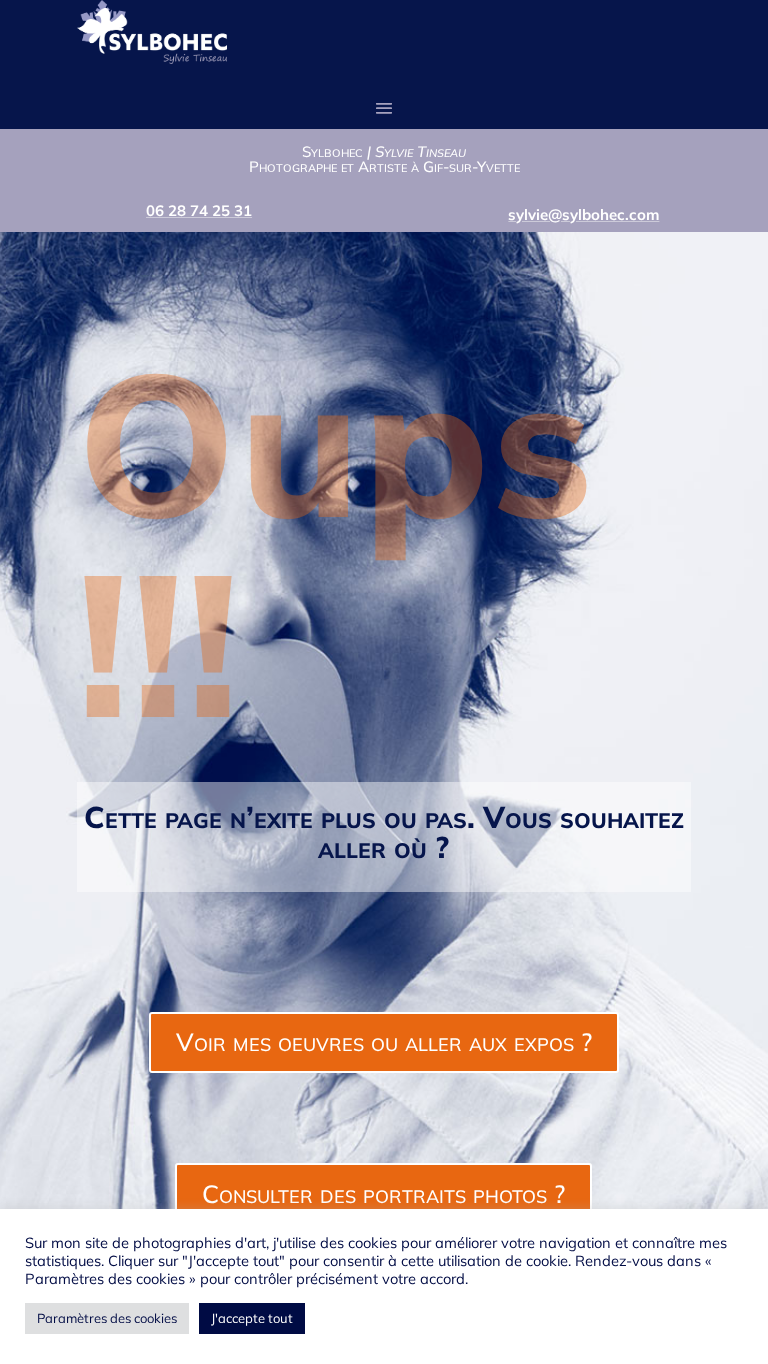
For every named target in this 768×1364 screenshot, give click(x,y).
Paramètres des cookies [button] (107, 1318)
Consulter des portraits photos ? (383, 1193)
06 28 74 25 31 (199, 210)
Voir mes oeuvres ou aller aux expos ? (384, 1041)
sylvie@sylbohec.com (583, 214)
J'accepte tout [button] (252, 1318)
